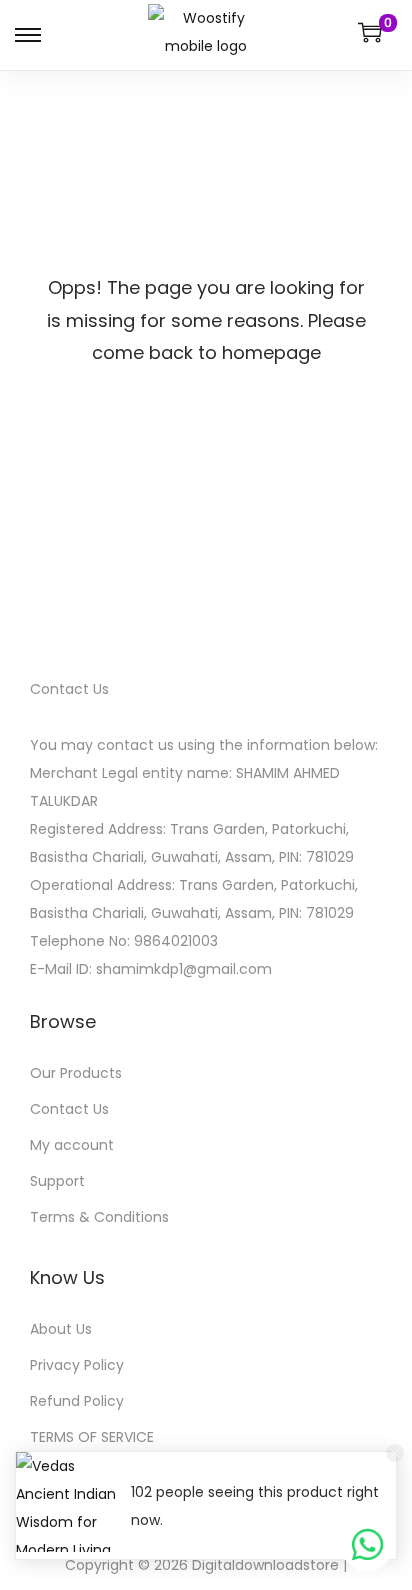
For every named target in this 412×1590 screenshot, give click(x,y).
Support (57, 1181)
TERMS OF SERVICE (92, 1437)
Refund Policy (77, 1401)
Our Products (76, 1073)
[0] (370, 32)
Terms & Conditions (99, 1217)
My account (72, 1145)
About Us (61, 1329)
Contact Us (69, 1109)
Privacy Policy (77, 1365)
